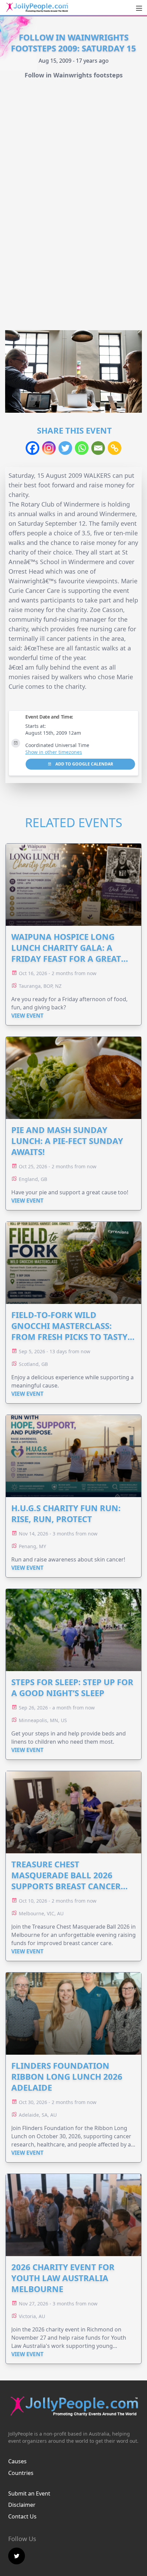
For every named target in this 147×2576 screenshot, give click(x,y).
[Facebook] (32, 448)
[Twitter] (65, 448)
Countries (21, 2473)
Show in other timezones (54, 752)
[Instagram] (49, 448)
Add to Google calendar (84, 764)
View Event (27, 1016)
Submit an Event (29, 2493)
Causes (17, 2461)
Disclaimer (22, 2505)
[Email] (98, 448)
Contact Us (22, 2516)
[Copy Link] (115, 448)
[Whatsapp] (82, 448)
